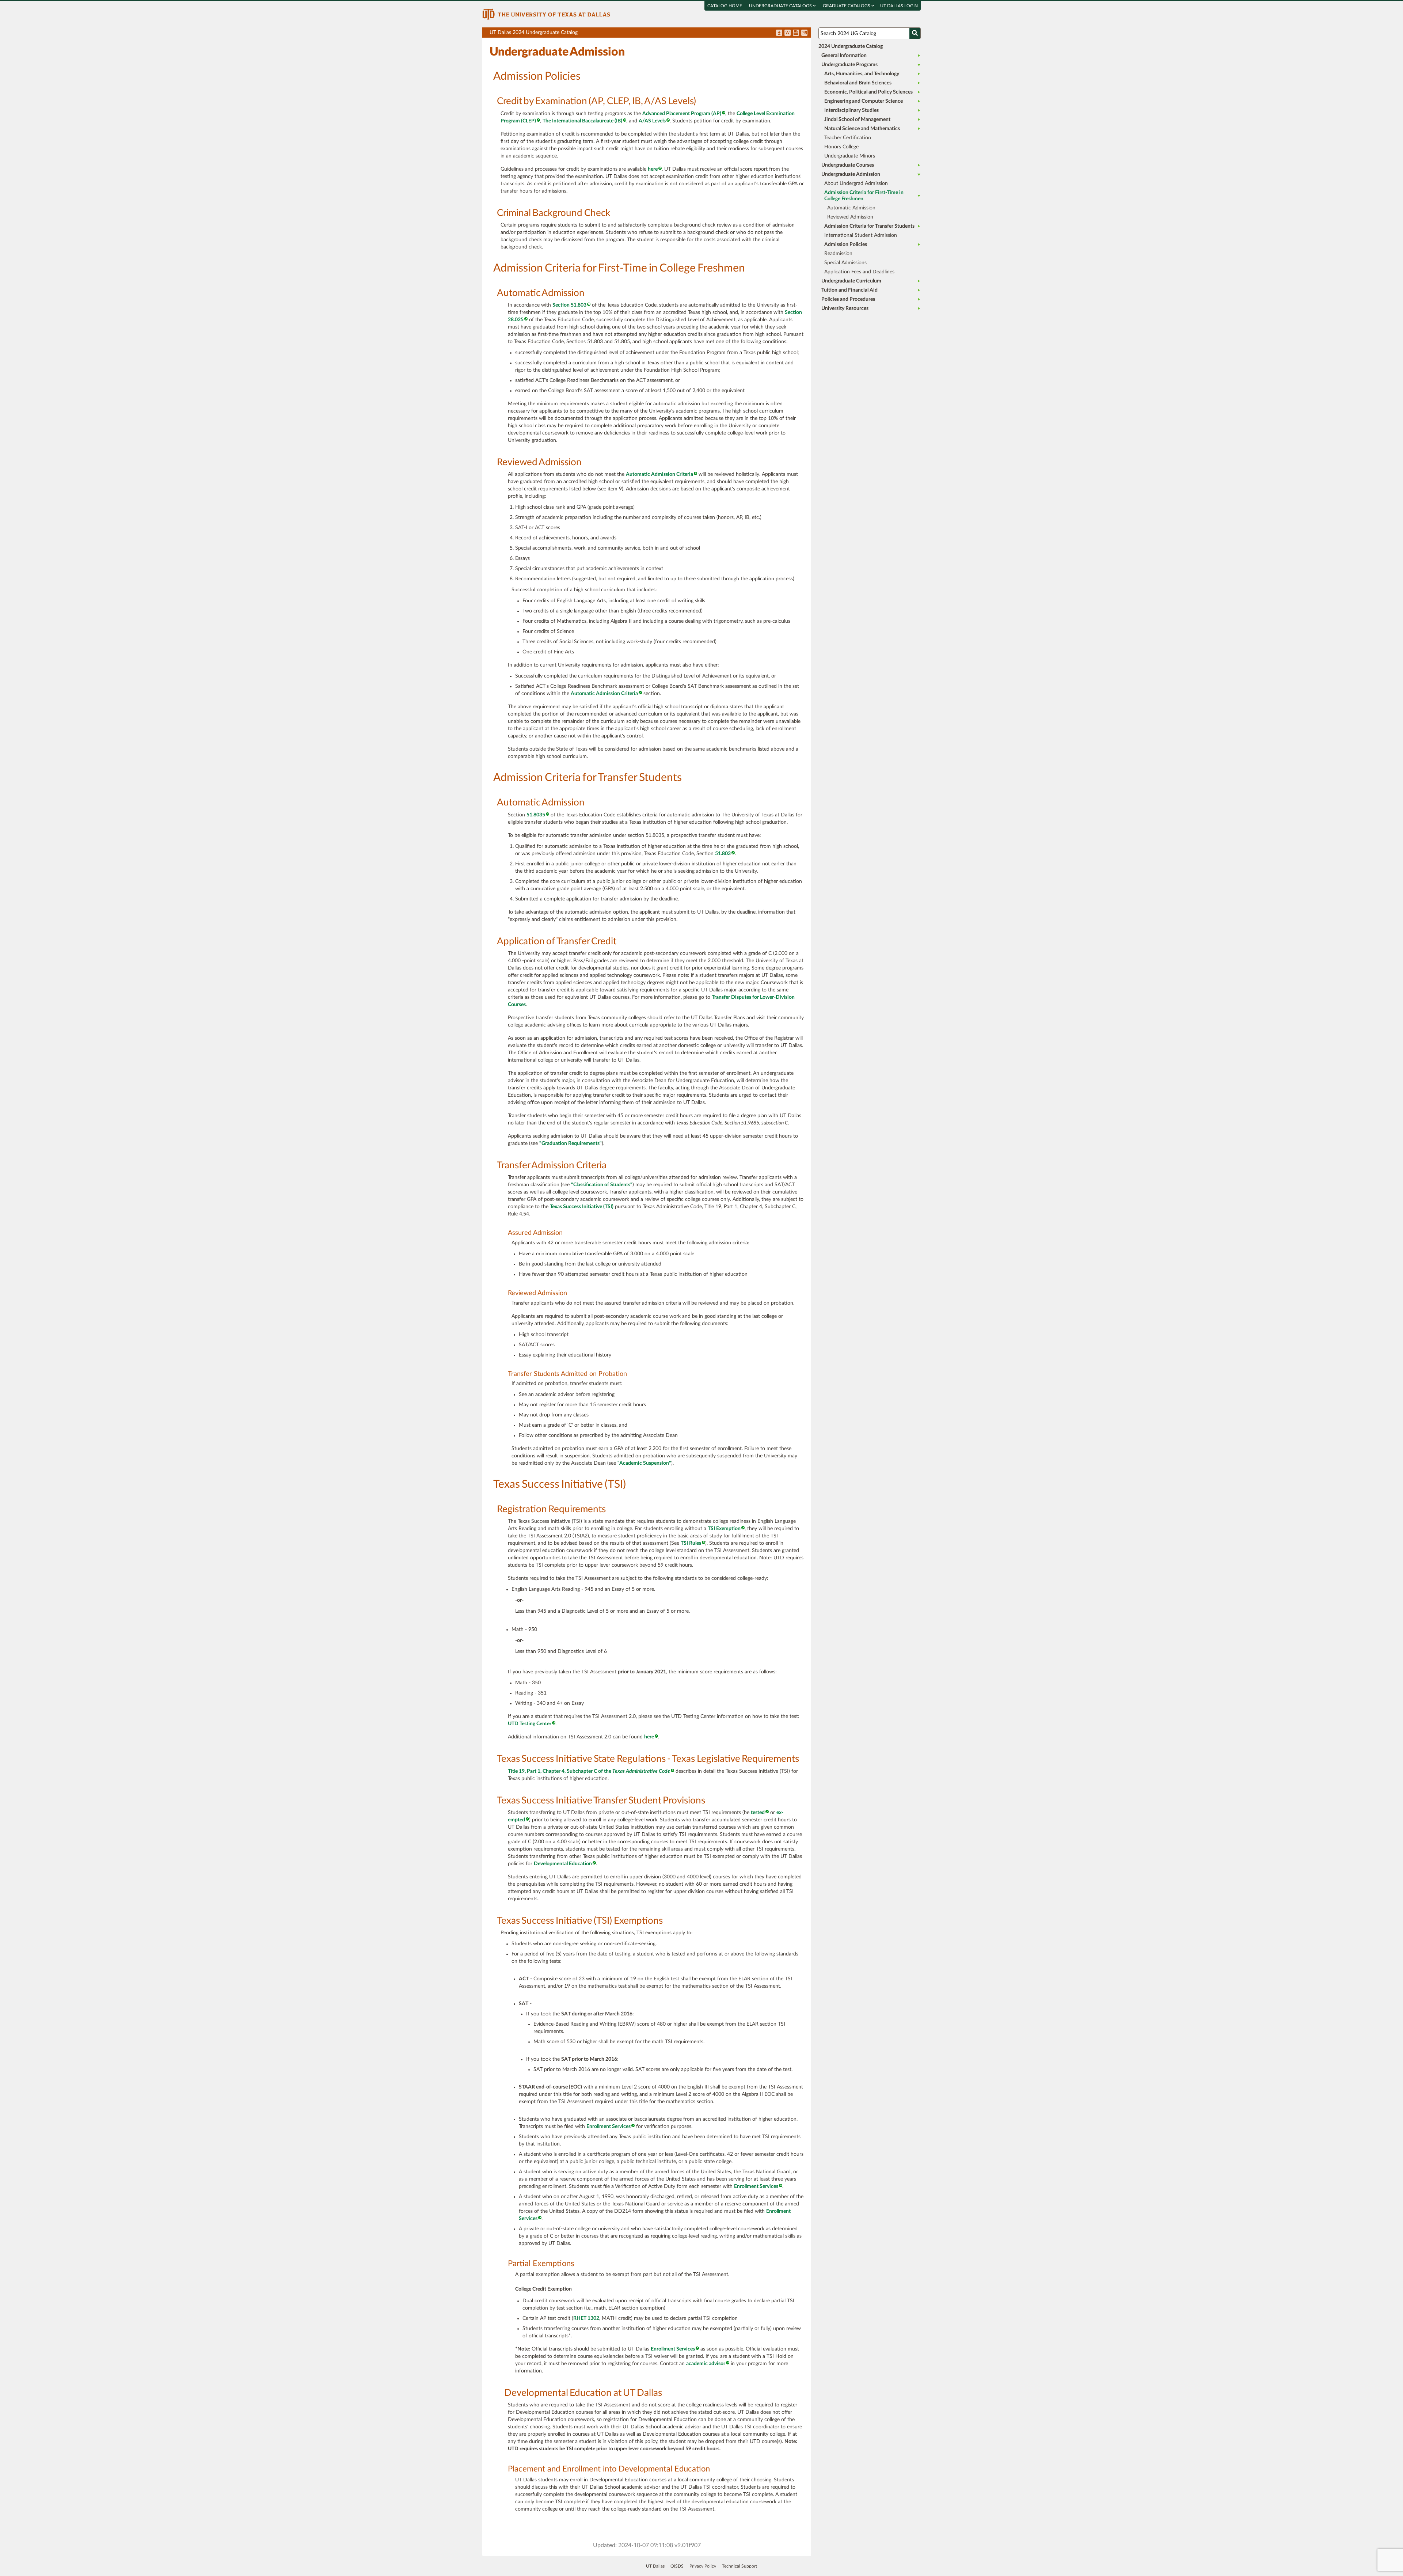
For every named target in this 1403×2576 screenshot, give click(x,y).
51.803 (723, 854)
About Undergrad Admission (856, 183)
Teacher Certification (848, 138)
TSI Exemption (724, 1529)
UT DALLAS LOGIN (899, 6)
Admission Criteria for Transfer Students (869, 226)
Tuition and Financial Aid (849, 290)
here (653, 169)
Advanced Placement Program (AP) (682, 114)
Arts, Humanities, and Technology (862, 74)
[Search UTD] (915, 33)
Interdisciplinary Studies (851, 110)
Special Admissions (845, 263)
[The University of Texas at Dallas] (546, 14)
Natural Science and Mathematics (862, 129)
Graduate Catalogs (847, 6)
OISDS (677, 2566)
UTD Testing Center (530, 1724)
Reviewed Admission (850, 217)
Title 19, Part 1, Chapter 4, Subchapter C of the (589, 1771)
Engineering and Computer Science (864, 101)
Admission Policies (846, 244)
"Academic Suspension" (644, 1463)
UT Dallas (655, 2566)
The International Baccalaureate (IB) (582, 121)
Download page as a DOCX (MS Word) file (788, 33)
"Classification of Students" (602, 1185)
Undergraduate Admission (851, 174)
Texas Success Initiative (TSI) (582, 1207)
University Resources (845, 308)
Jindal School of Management (857, 119)
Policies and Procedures (848, 299)
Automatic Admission (851, 208)
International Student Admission (861, 235)
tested (758, 1813)
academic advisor (706, 2364)
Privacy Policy (703, 2566)
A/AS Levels (652, 121)
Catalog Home (725, 6)
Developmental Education (563, 1864)
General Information (844, 56)
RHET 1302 (586, 2318)
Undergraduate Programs (849, 65)
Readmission (838, 254)
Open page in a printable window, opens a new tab (796, 33)
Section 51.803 (569, 305)
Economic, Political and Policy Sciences (868, 92)
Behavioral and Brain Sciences (858, 83)
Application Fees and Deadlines (859, 272)
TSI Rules (691, 1543)
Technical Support (739, 2566)
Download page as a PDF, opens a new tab (779, 33)
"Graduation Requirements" (571, 1143)
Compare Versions (804, 33)
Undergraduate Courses (848, 165)
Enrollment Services (609, 2127)
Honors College (841, 147)
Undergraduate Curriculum (851, 281)
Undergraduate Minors (850, 156)
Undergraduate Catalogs (781, 6)
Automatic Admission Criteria (659, 474)
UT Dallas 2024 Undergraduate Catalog (650, 34)
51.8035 (536, 815)
